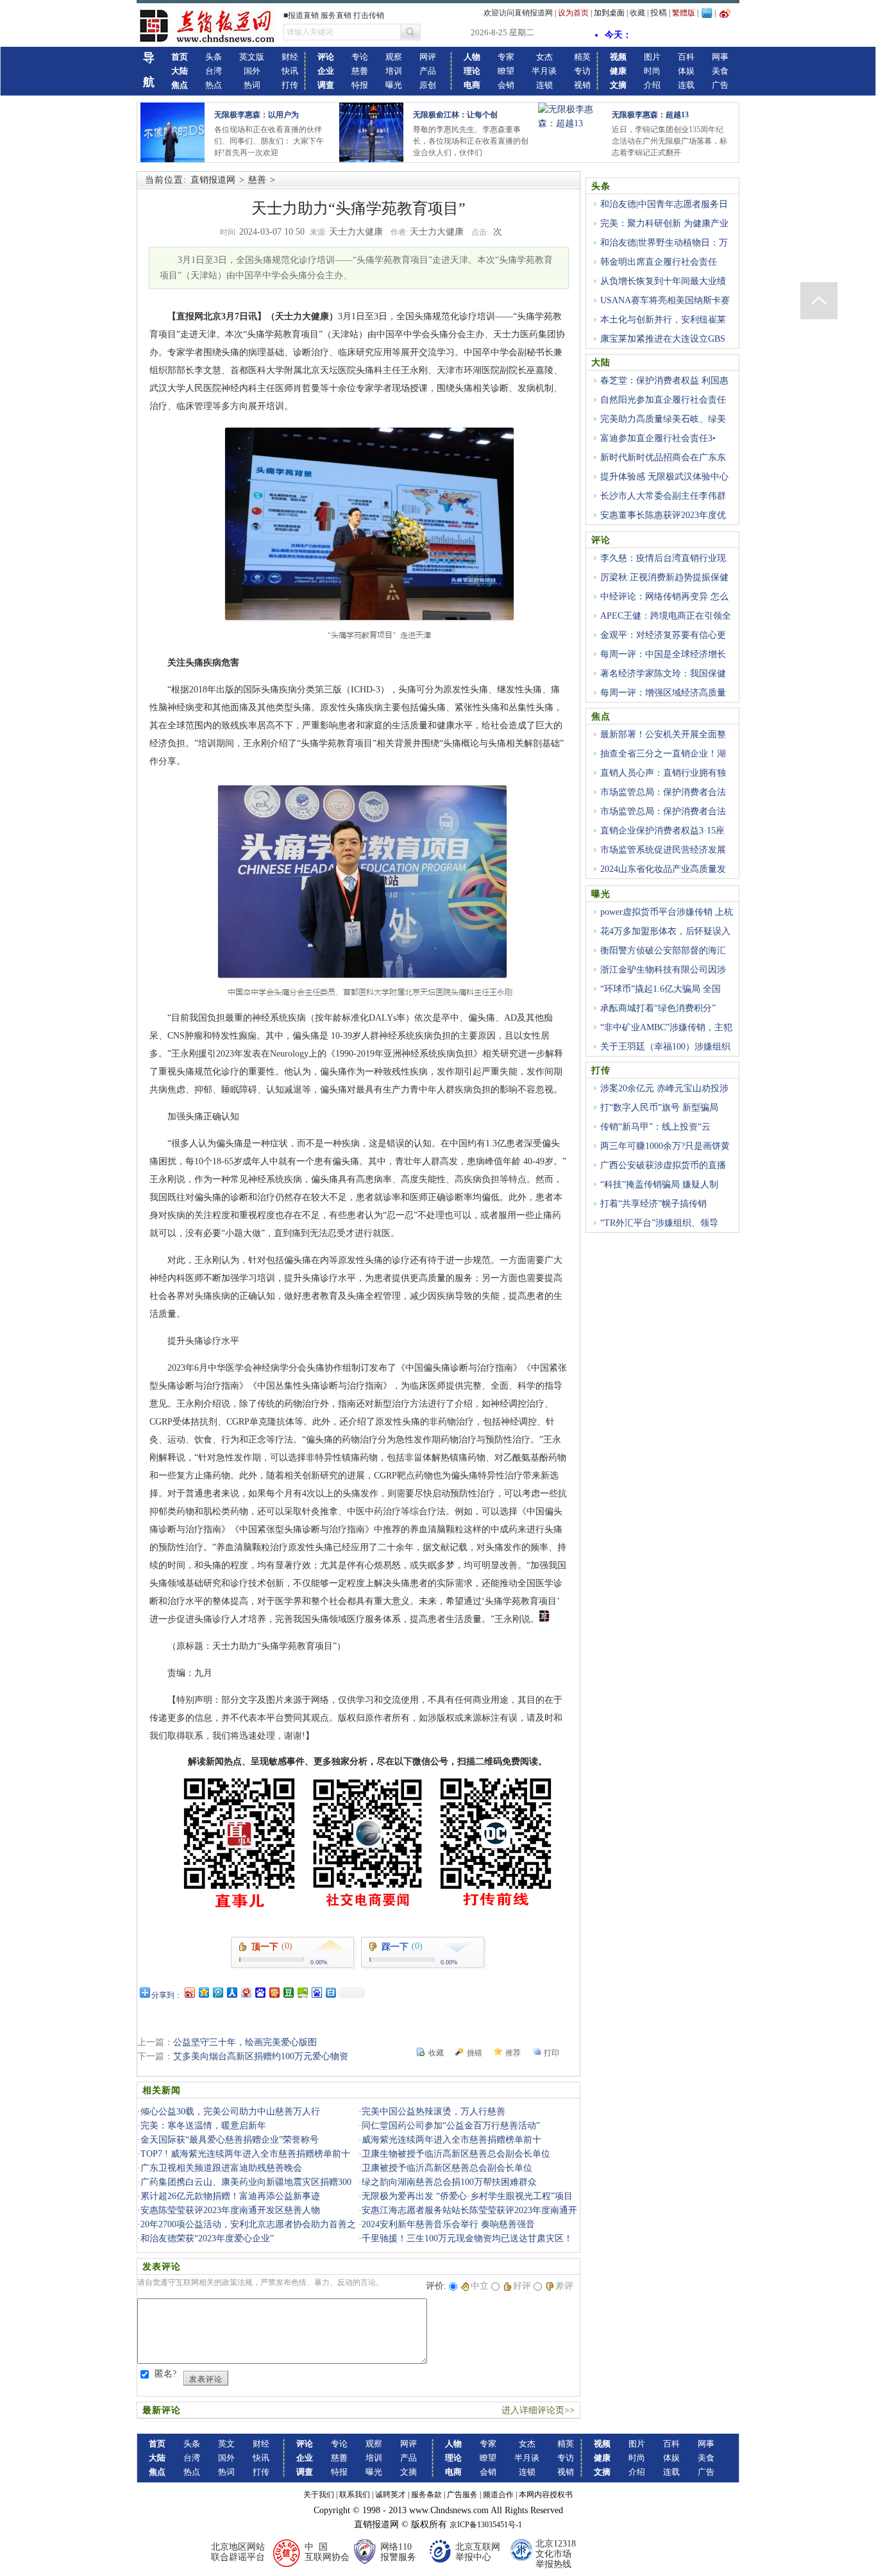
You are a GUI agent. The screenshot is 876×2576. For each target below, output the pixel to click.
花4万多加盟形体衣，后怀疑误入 (665, 931)
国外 (252, 71)
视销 (582, 85)
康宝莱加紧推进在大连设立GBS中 (658, 346)
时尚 (652, 71)
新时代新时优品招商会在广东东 (663, 457)
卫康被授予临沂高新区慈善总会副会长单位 (447, 2168)
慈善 (360, 71)
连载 (686, 85)
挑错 (475, 2053)
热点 (214, 85)
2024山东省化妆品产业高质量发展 (659, 876)
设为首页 (573, 13)
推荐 (513, 2053)
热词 (252, 85)
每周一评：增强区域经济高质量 (663, 693)
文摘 (409, 2472)
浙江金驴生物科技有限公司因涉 (663, 970)
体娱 (686, 71)
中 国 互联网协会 (327, 2552)
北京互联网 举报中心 (478, 2552)
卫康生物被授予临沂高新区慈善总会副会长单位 (456, 2154)
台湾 (214, 71)
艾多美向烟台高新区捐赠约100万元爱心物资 (261, 2056)
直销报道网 (213, 180)
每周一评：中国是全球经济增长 (663, 654)
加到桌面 (609, 13)
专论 (360, 57)
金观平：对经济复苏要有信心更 (663, 635)
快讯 (290, 71)
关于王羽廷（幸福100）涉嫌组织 (665, 1047)
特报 (360, 85)
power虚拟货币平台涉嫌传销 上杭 (667, 912)
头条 (214, 57)
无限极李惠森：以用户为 (257, 115)
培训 (394, 71)
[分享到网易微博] (246, 1992)
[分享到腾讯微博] (217, 1992)
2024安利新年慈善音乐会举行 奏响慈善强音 (448, 2224)
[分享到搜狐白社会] (330, 1992)
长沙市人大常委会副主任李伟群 (663, 496)
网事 (720, 57)
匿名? (165, 2374)
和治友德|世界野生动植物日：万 (664, 243)
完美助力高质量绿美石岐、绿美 (663, 419)
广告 (720, 85)
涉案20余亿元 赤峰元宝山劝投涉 (664, 1088)
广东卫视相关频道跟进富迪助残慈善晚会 (221, 2168)
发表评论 (206, 2379)
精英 (582, 57)
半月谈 (544, 71)
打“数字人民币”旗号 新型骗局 (659, 1108)
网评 (428, 57)
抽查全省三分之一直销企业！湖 (663, 754)
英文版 (252, 57)
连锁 (544, 85)
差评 (564, 2286)
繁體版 (684, 13)
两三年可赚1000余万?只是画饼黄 (665, 1146)
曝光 (394, 85)
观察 (394, 57)
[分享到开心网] (274, 1992)
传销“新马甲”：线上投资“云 (655, 1127)
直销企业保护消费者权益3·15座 (662, 831)
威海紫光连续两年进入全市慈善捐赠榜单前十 (451, 2140)
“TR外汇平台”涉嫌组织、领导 (659, 1223)
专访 (582, 71)
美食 (720, 71)
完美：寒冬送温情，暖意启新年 (203, 2126)
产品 (428, 71)
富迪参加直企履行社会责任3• (658, 438)
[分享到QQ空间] (203, 1992)
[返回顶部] (819, 301)
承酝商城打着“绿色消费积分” (658, 1008)
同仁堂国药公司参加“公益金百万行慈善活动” (451, 2126)
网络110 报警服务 (398, 2552)
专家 (506, 57)
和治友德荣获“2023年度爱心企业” (207, 2238)
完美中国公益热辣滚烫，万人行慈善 (434, 2112)
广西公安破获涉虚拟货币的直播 (663, 1165)
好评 (522, 2286)
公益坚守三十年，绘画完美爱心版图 (245, 2042)
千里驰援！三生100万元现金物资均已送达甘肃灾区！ (467, 2238)
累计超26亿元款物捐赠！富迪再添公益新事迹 (230, 2196)
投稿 (659, 13)
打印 (552, 2053)
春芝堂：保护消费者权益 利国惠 (664, 381)
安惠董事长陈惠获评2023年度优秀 (659, 523)
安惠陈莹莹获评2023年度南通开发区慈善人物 (230, 2210)
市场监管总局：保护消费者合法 (663, 792)
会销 (506, 85)
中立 (480, 2286)
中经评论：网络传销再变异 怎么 (664, 597)
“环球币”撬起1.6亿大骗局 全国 (661, 989)
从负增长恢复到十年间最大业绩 (663, 281)
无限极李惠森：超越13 (650, 115)
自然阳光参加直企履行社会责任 (663, 400)
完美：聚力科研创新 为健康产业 (664, 223)
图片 (652, 57)
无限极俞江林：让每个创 (455, 115)
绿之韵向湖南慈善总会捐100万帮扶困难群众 (449, 2182)
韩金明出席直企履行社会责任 (659, 262)
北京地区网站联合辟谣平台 (238, 2552)
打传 (290, 85)
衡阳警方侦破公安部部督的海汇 (663, 950)
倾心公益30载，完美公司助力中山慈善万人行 (230, 2112)
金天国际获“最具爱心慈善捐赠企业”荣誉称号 (230, 2140)
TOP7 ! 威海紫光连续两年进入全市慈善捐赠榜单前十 (245, 2154)
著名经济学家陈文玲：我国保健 (663, 673)
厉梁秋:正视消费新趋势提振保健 (664, 577)
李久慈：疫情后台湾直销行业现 (663, 558)
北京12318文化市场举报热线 (556, 2554)
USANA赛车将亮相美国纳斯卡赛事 (661, 308)
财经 (290, 57)
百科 (686, 57)
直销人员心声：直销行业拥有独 (663, 773)
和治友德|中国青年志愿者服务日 (664, 204)
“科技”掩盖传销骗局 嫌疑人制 (659, 1184)
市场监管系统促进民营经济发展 (663, 850)
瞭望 (506, 71)
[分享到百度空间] (302, 1992)
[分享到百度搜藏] (260, 1992)
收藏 (637, 13)
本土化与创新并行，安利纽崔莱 (663, 320)
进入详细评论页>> (538, 2410)
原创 (428, 85)
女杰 (544, 57)
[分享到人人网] (232, 1992)
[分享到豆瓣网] (288, 1992)
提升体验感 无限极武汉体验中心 (664, 477)
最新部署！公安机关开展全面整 (663, 734)
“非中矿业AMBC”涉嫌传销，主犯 (666, 1027)
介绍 (652, 85)
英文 (226, 2444)
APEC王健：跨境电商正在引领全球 (661, 623)
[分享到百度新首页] (316, 1992)
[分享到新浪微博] (189, 1992)
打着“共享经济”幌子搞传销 (653, 1204)
